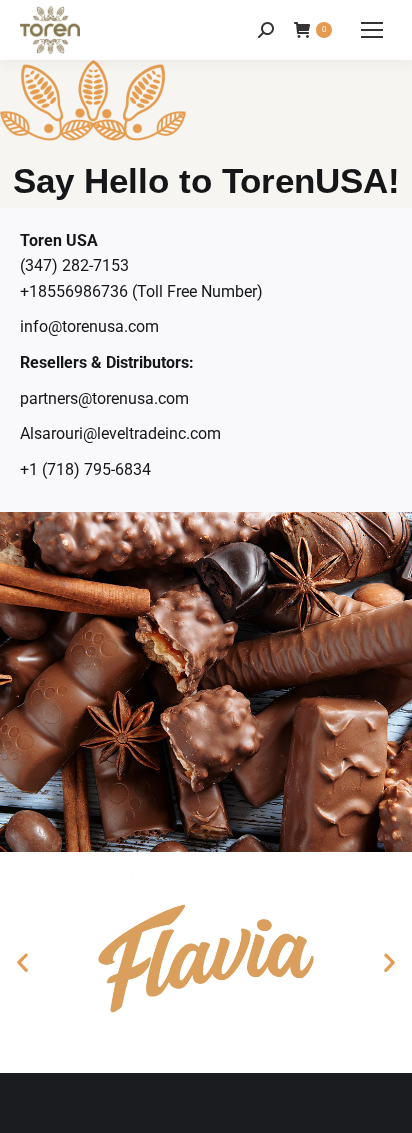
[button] (22, 962)
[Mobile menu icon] (372, 30)
